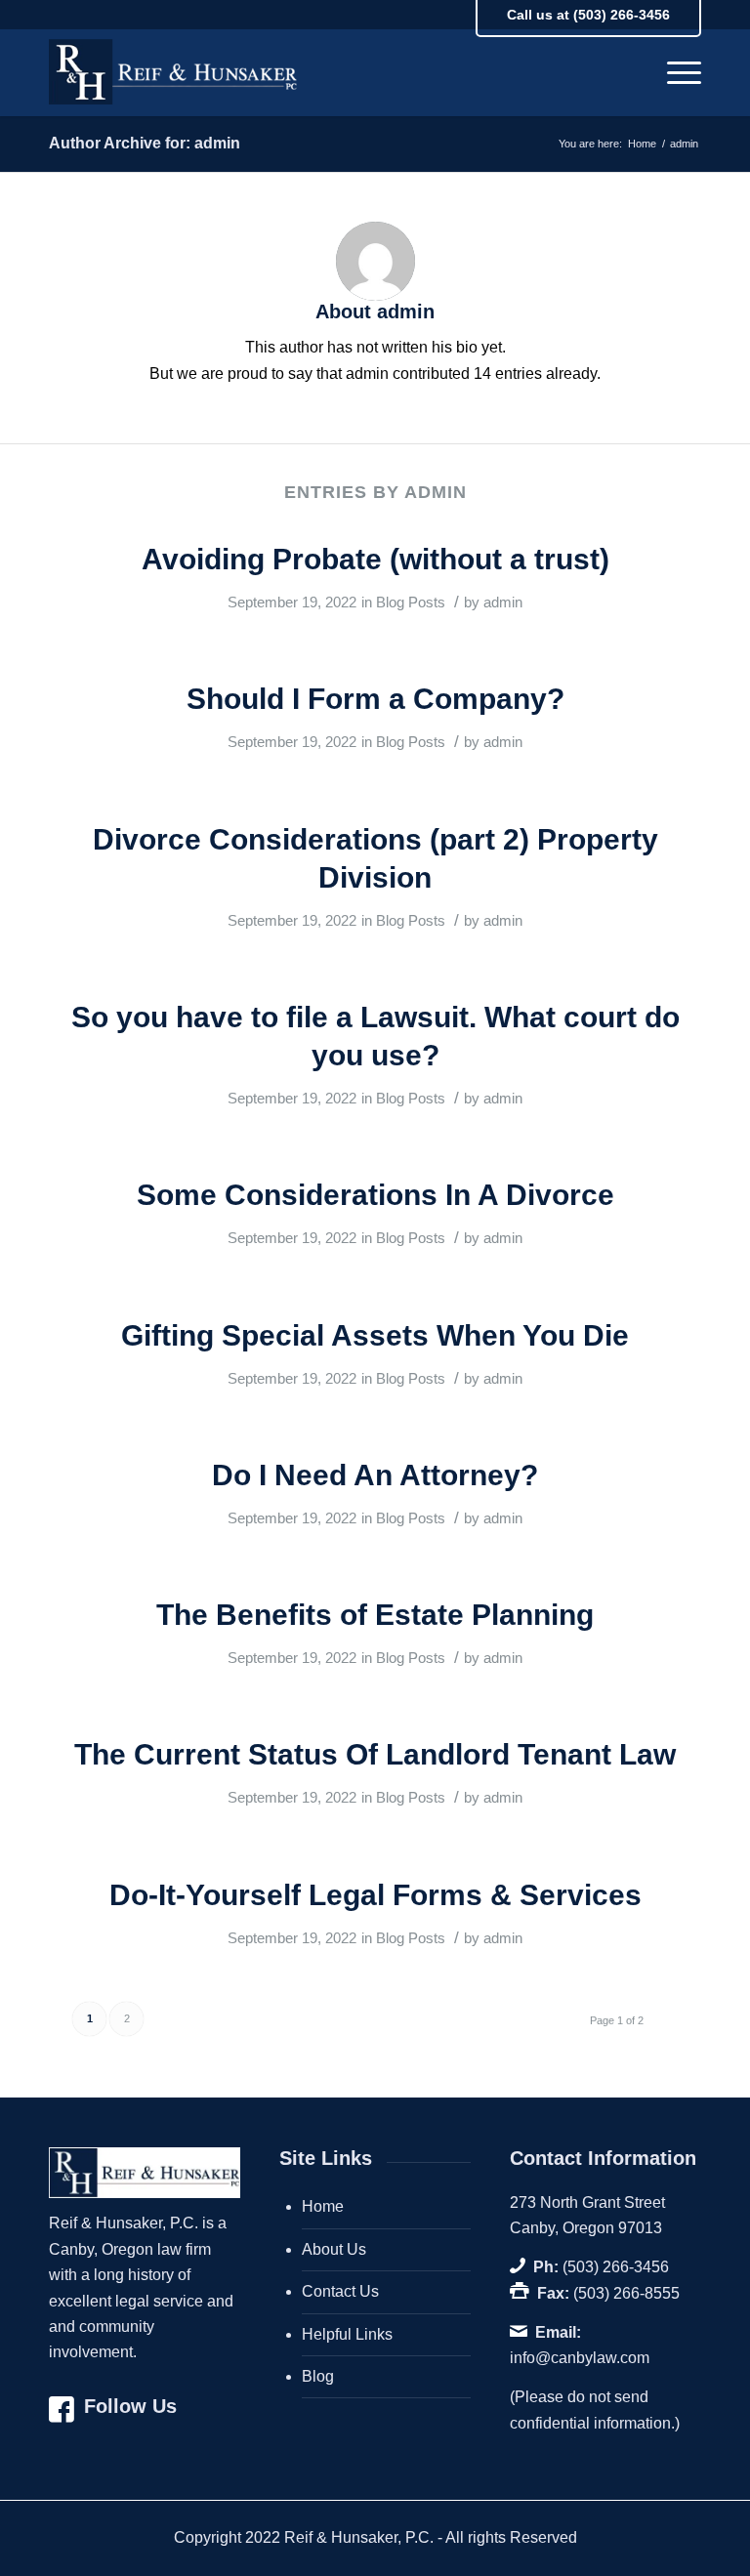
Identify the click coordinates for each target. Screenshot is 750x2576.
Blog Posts (411, 602)
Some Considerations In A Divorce (375, 1195)
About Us (334, 2249)
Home (323, 2206)
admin (503, 602)
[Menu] (674, 72)
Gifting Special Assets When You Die (375, 1335)
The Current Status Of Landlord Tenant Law (375, 1754)
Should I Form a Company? (375, 699)
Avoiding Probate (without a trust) (375, 559)
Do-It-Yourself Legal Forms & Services (375, 1895)
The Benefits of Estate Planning (375, 1615)
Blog (318, 2376)
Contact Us (340, 2291)
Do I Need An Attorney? (375, 1475)
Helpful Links (347, 2334)
